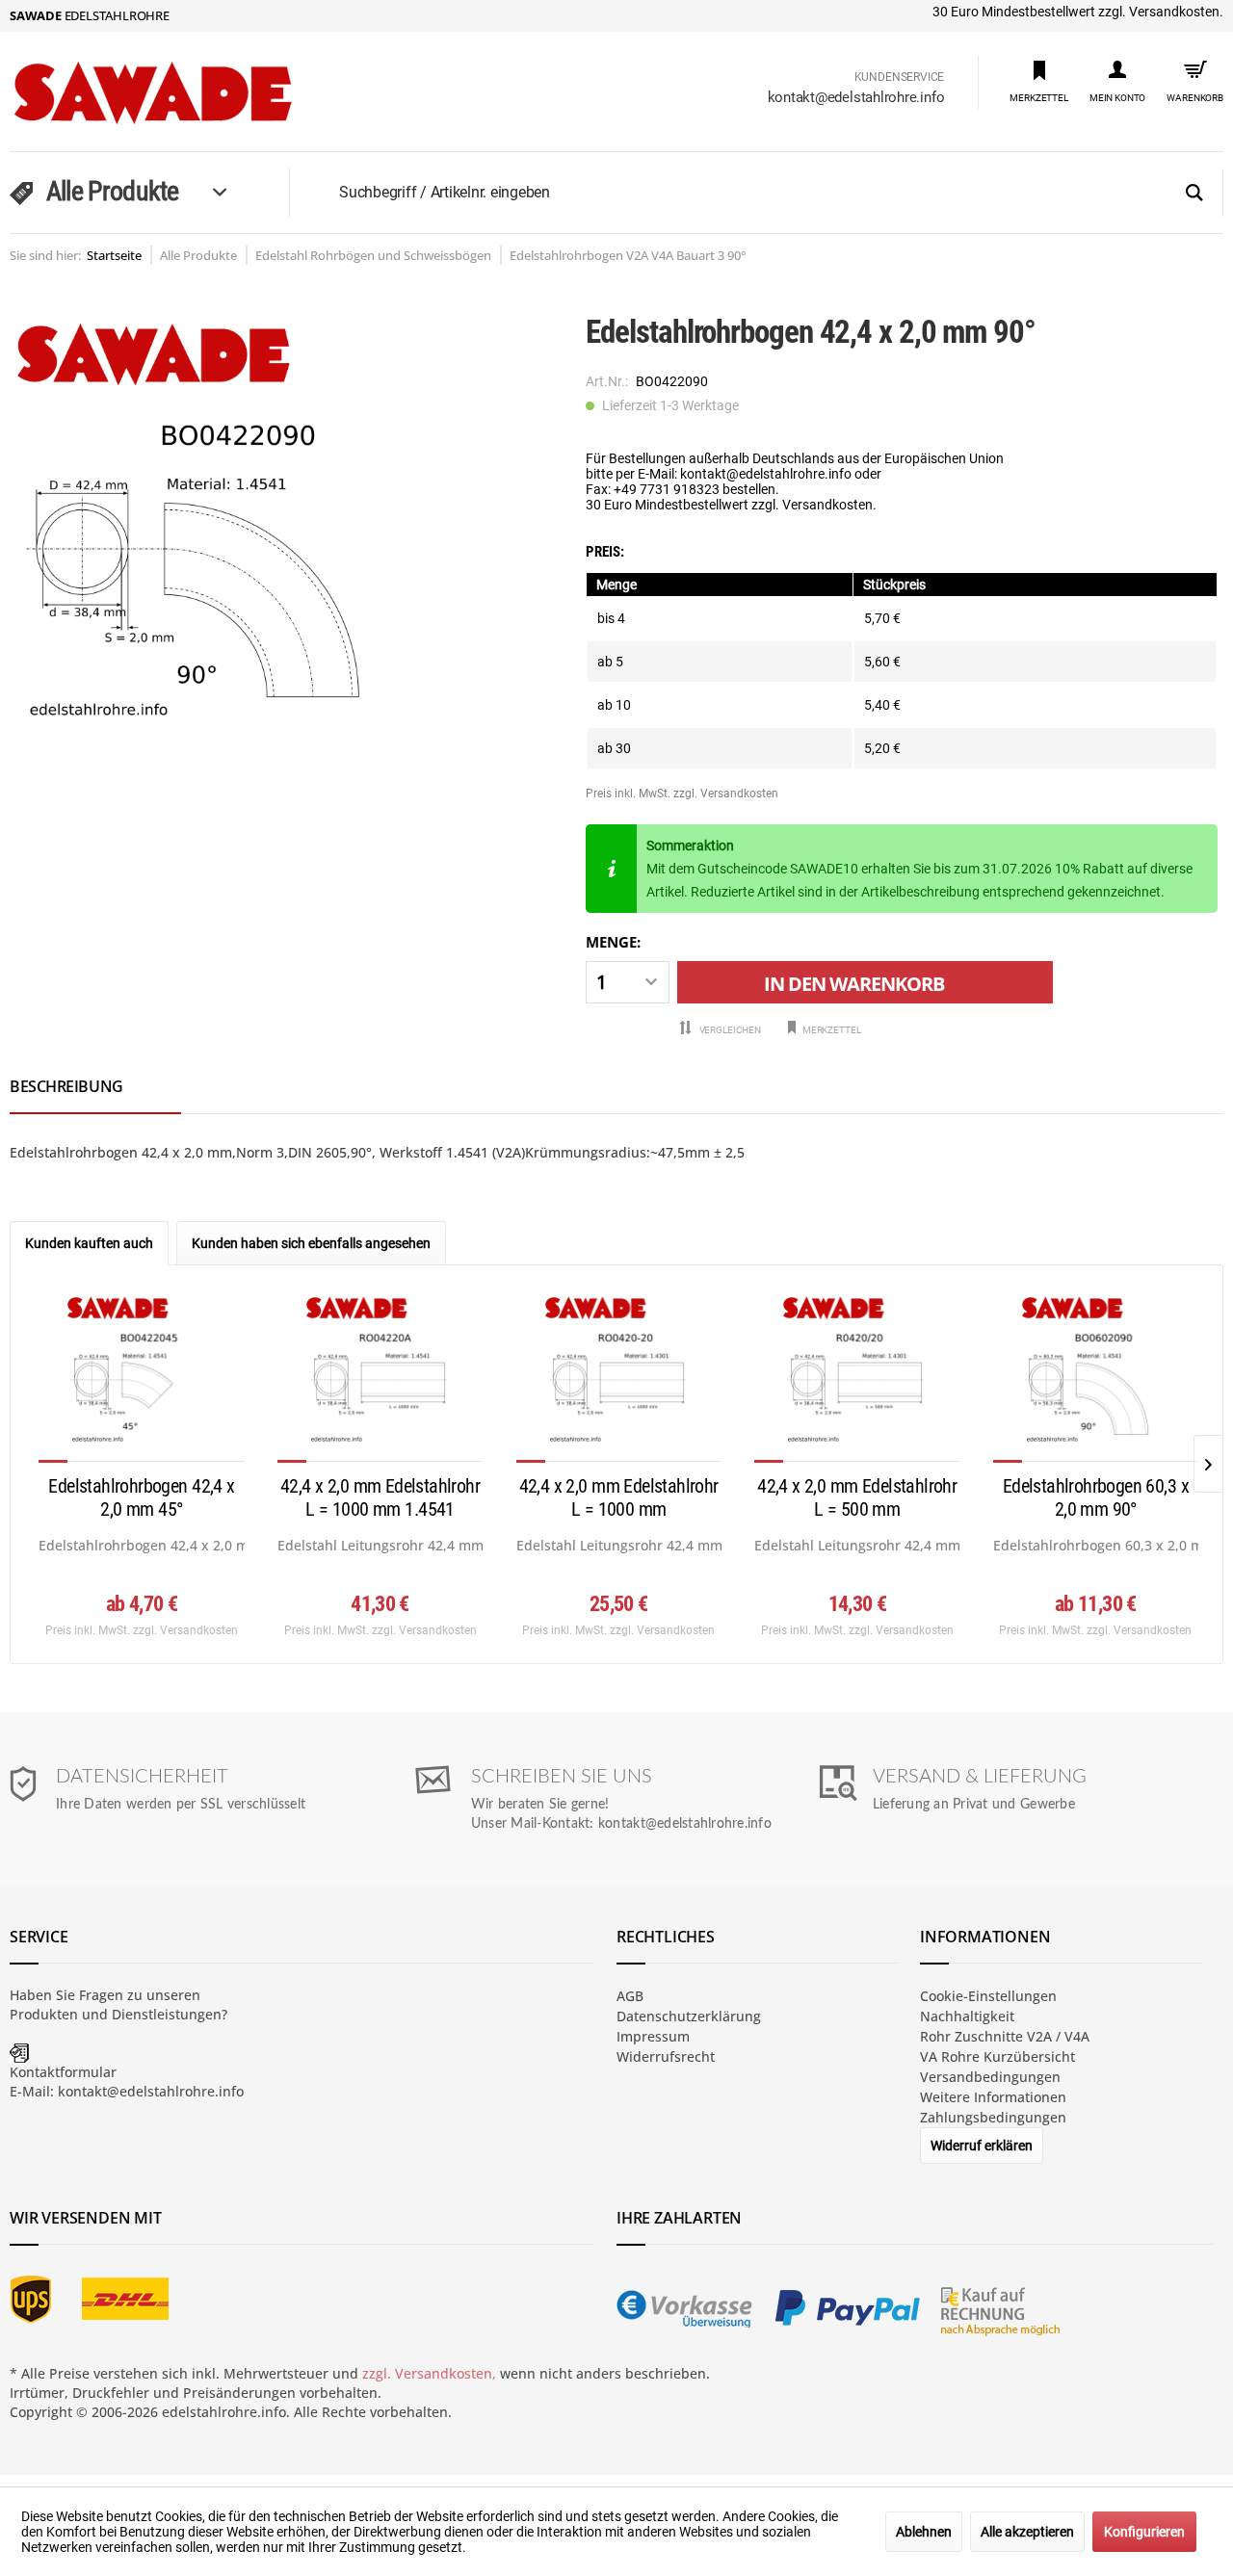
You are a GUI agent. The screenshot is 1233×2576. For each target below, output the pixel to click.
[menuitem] (1039, 80)
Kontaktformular (63, 2072)
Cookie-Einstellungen (988, 1996)
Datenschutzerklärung (689, 2016)
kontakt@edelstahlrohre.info (856, 97)
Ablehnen (924, 2532)
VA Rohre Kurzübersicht (997, 2056)
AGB (630, 1996)
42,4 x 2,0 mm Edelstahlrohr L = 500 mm (857, 1497)
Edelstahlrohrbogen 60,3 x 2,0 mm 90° (1096, 1497)
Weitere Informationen (993, 2097)
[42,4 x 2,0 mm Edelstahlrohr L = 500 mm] (857, 1378)
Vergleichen (729, 1030)
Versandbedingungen (990, 2077)
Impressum (653, 2036)
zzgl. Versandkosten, (429, 2373)
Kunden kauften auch (89, 1243)
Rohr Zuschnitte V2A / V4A (1005, 2036)
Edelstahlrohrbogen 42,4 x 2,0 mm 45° (141, 1497)
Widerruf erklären (982, 2146)
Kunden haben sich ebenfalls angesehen (311, 1243)
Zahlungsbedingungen (993, 2117)
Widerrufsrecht (666, 2056)
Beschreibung (66, 1086)
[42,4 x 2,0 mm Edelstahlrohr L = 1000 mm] (619, 1378)
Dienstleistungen (167, 2014)
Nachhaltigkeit (967, 2016)
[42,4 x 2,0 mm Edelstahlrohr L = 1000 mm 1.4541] (380, 1378)
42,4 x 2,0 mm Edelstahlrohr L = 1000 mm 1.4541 (380, 1497)
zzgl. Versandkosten (726, 794)
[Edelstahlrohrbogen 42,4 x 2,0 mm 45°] (141, 1378)
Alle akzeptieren (1027, 2532)
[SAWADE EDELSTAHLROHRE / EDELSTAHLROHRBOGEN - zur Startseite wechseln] (193, 93)
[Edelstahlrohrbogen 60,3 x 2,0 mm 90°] (1096, 1378)
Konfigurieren (1144, 2532)
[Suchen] (1194, 194)
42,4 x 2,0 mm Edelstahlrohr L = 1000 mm (619, 1497)
